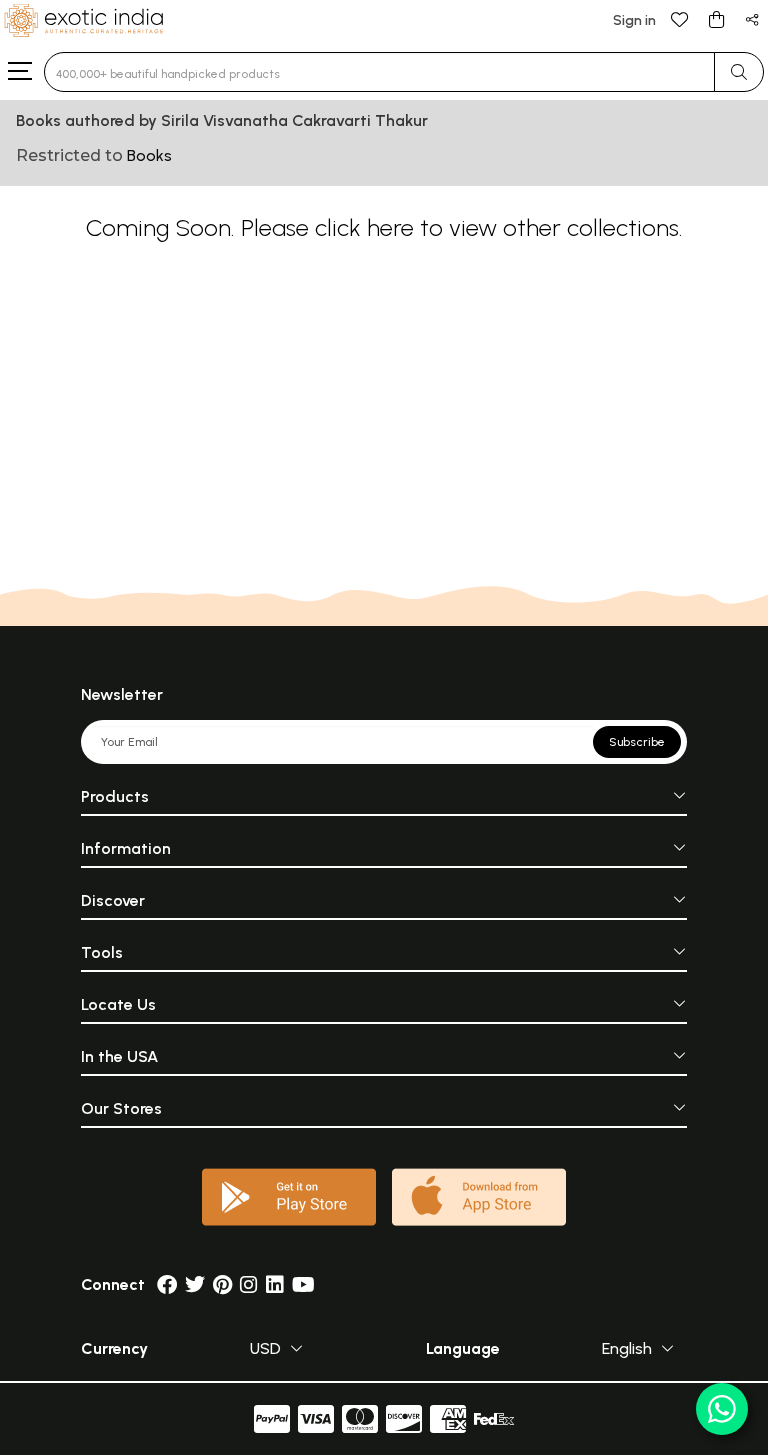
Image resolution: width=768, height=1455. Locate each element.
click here (364, 227)
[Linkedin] (275, 1284)
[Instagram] (249, 1284)
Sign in (634, 20)
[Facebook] (167, 1284)
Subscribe (637, 742)
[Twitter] (195, 1284)
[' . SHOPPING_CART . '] (716, 18)
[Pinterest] (222, 1284)
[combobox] (379, 72)
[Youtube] (303, 1284)
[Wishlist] (680, 18)
